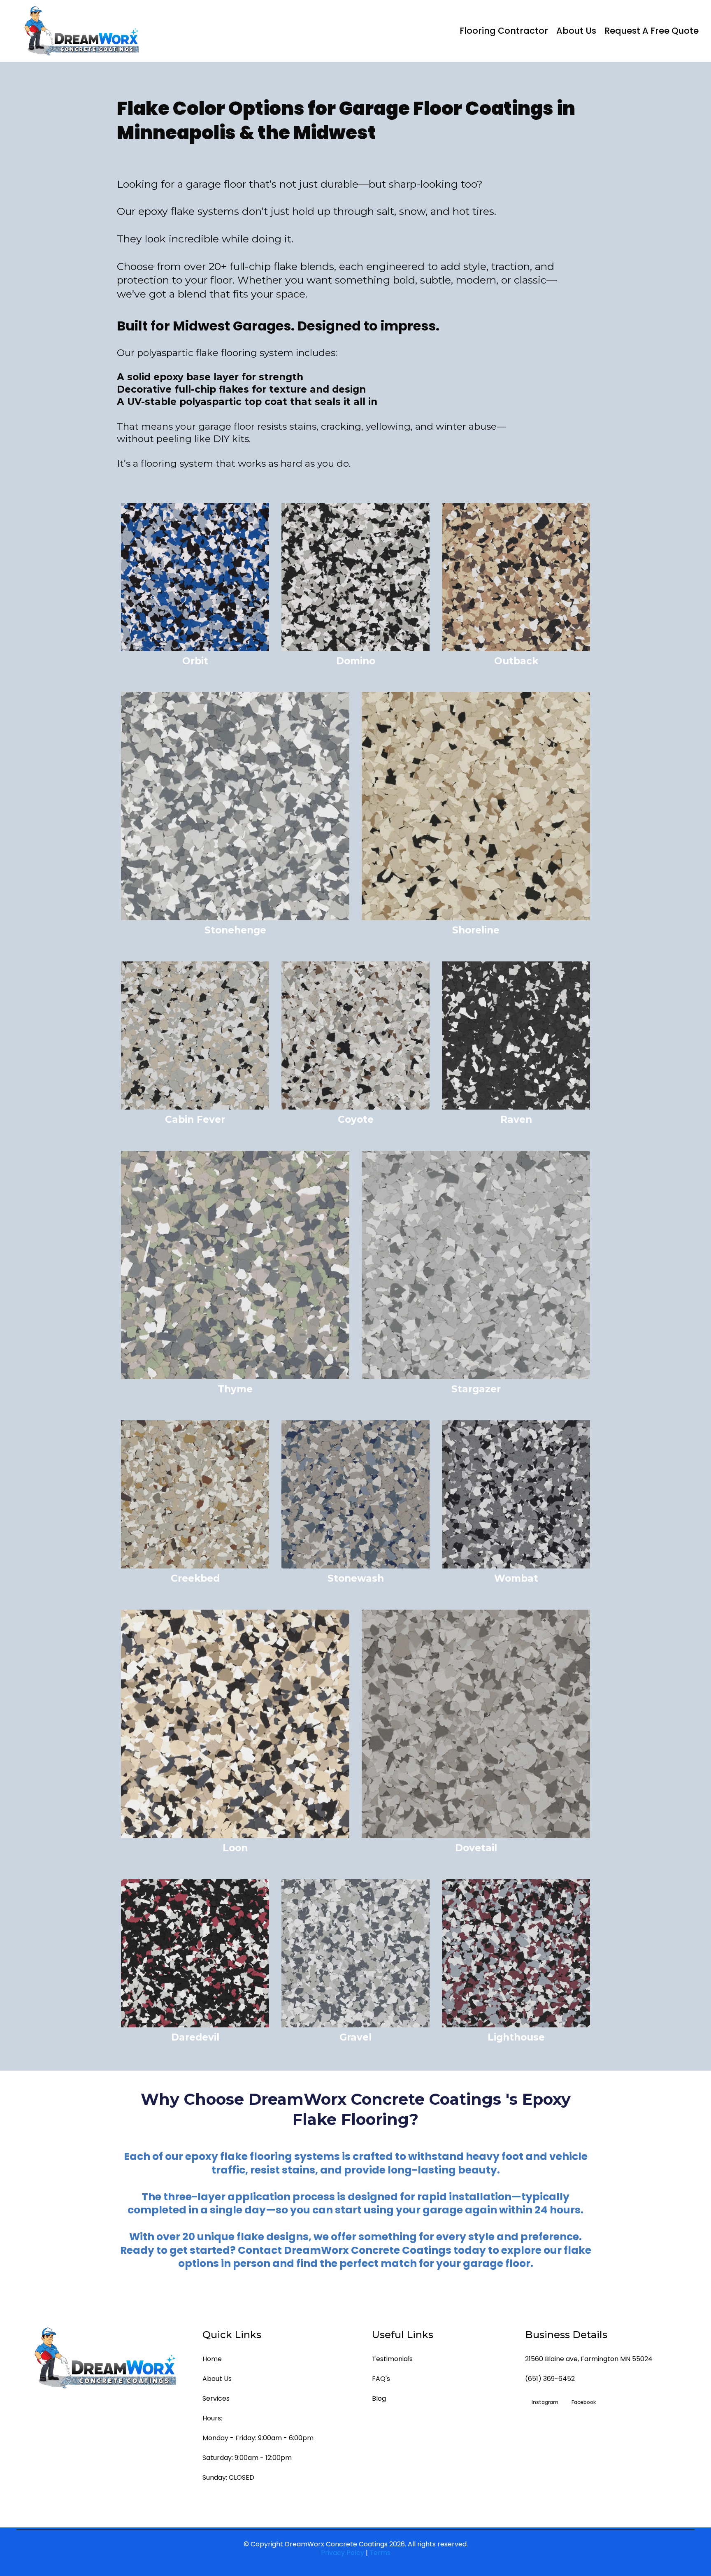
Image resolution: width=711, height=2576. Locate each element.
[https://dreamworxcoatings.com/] (82, 31)
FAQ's (381, 2379)
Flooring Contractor (504, 31)
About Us (576, 31)
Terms (380, 2553)
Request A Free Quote (652, 31)
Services (216, 2398)
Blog (379, 2398)
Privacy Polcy (343, 2553)
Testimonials (392, 2359)
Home (212, 2359)
